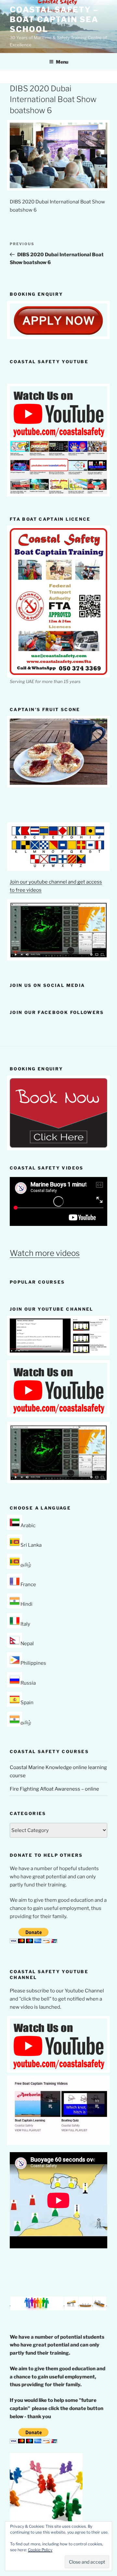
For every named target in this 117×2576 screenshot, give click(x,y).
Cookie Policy (40, 2550)
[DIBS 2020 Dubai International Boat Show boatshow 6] (58, 186)
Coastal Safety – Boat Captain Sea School (54, 19)
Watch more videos (45, 1253)
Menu (62, 62)
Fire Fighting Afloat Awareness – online (54, 1789)
